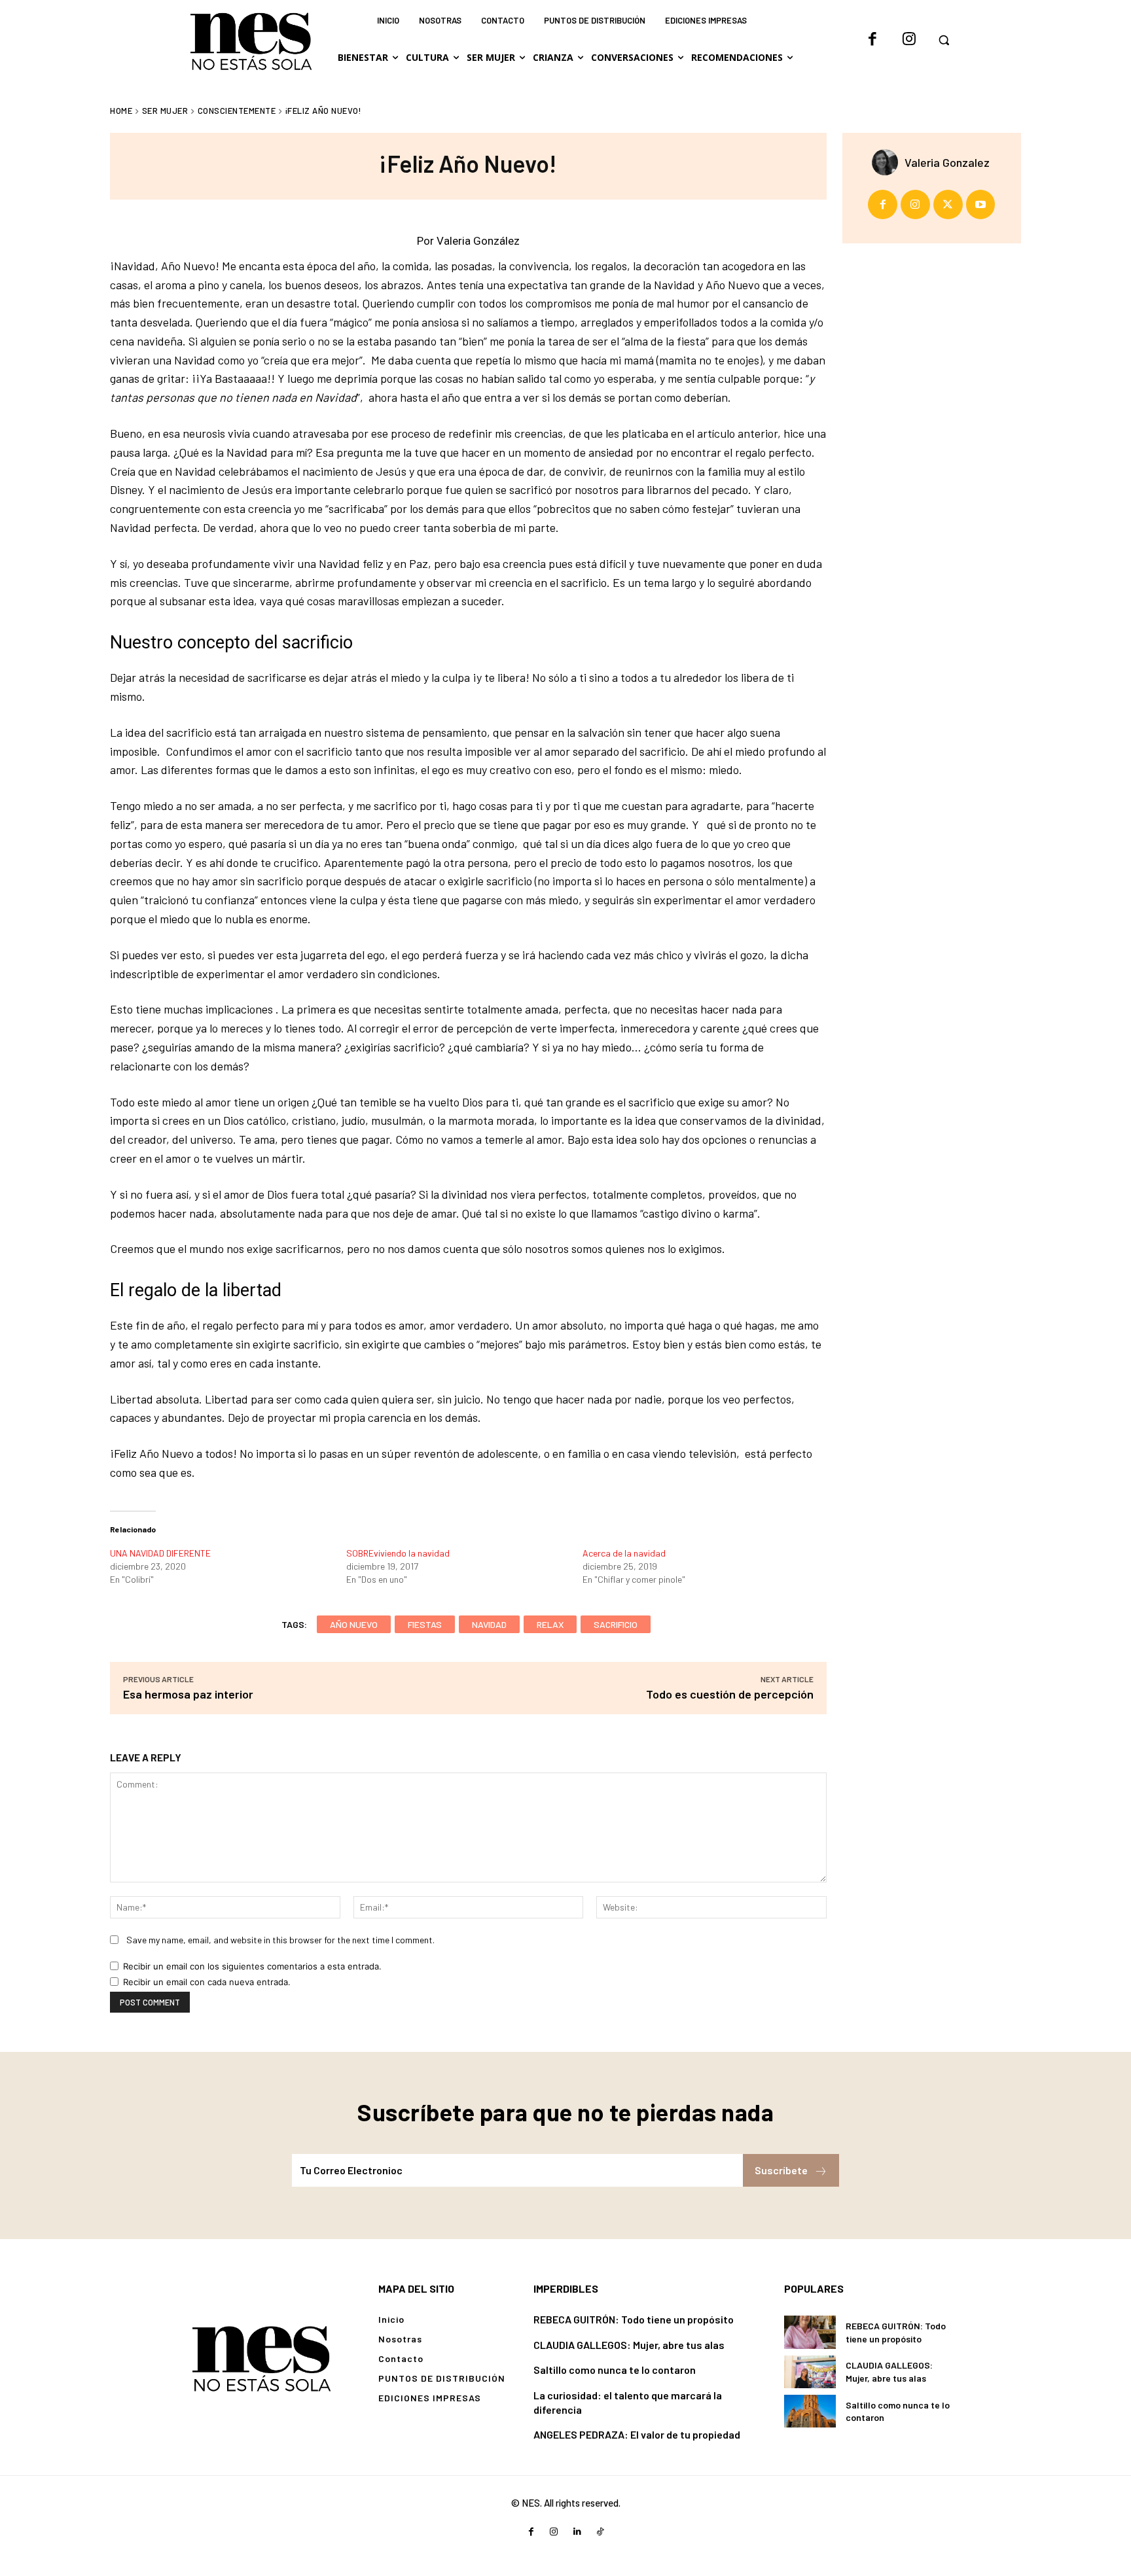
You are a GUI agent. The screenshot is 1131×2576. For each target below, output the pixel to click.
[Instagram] (909, 40)
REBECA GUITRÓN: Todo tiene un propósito (634, 2319)
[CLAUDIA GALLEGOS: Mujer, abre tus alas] (810, 2372)
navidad (489, 1624)
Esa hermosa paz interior (188, 1694)
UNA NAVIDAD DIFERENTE (160, 1553)
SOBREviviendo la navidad (398, 1553)
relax (550, 1624)
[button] (944, 40)
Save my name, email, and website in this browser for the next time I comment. (280, 1940)
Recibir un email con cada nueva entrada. (207, 1982)
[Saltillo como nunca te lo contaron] (810, 2411)
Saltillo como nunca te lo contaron (615, 2370)
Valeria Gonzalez (947, 162)
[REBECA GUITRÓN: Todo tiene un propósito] (810, 2332)
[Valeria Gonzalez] (888, 162)
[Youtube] (981, 204)
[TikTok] (600, 2532)
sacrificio (616, 1624)
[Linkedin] (577, 2532)
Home (121, 111)
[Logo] (261, 2357)
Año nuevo (354, 1624)
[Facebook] (872, 40)
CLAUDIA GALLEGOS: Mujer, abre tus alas (629, 2345)
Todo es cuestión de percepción (730, 1694)
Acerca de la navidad (624, 1553)
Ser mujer (165, 111)
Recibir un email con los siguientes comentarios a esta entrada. (252, 1966)
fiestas (425, 1624)
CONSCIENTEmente (237, 111)
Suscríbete (781, 2170)
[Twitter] (948, 204)
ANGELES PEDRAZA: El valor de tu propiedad (637, 2434)
